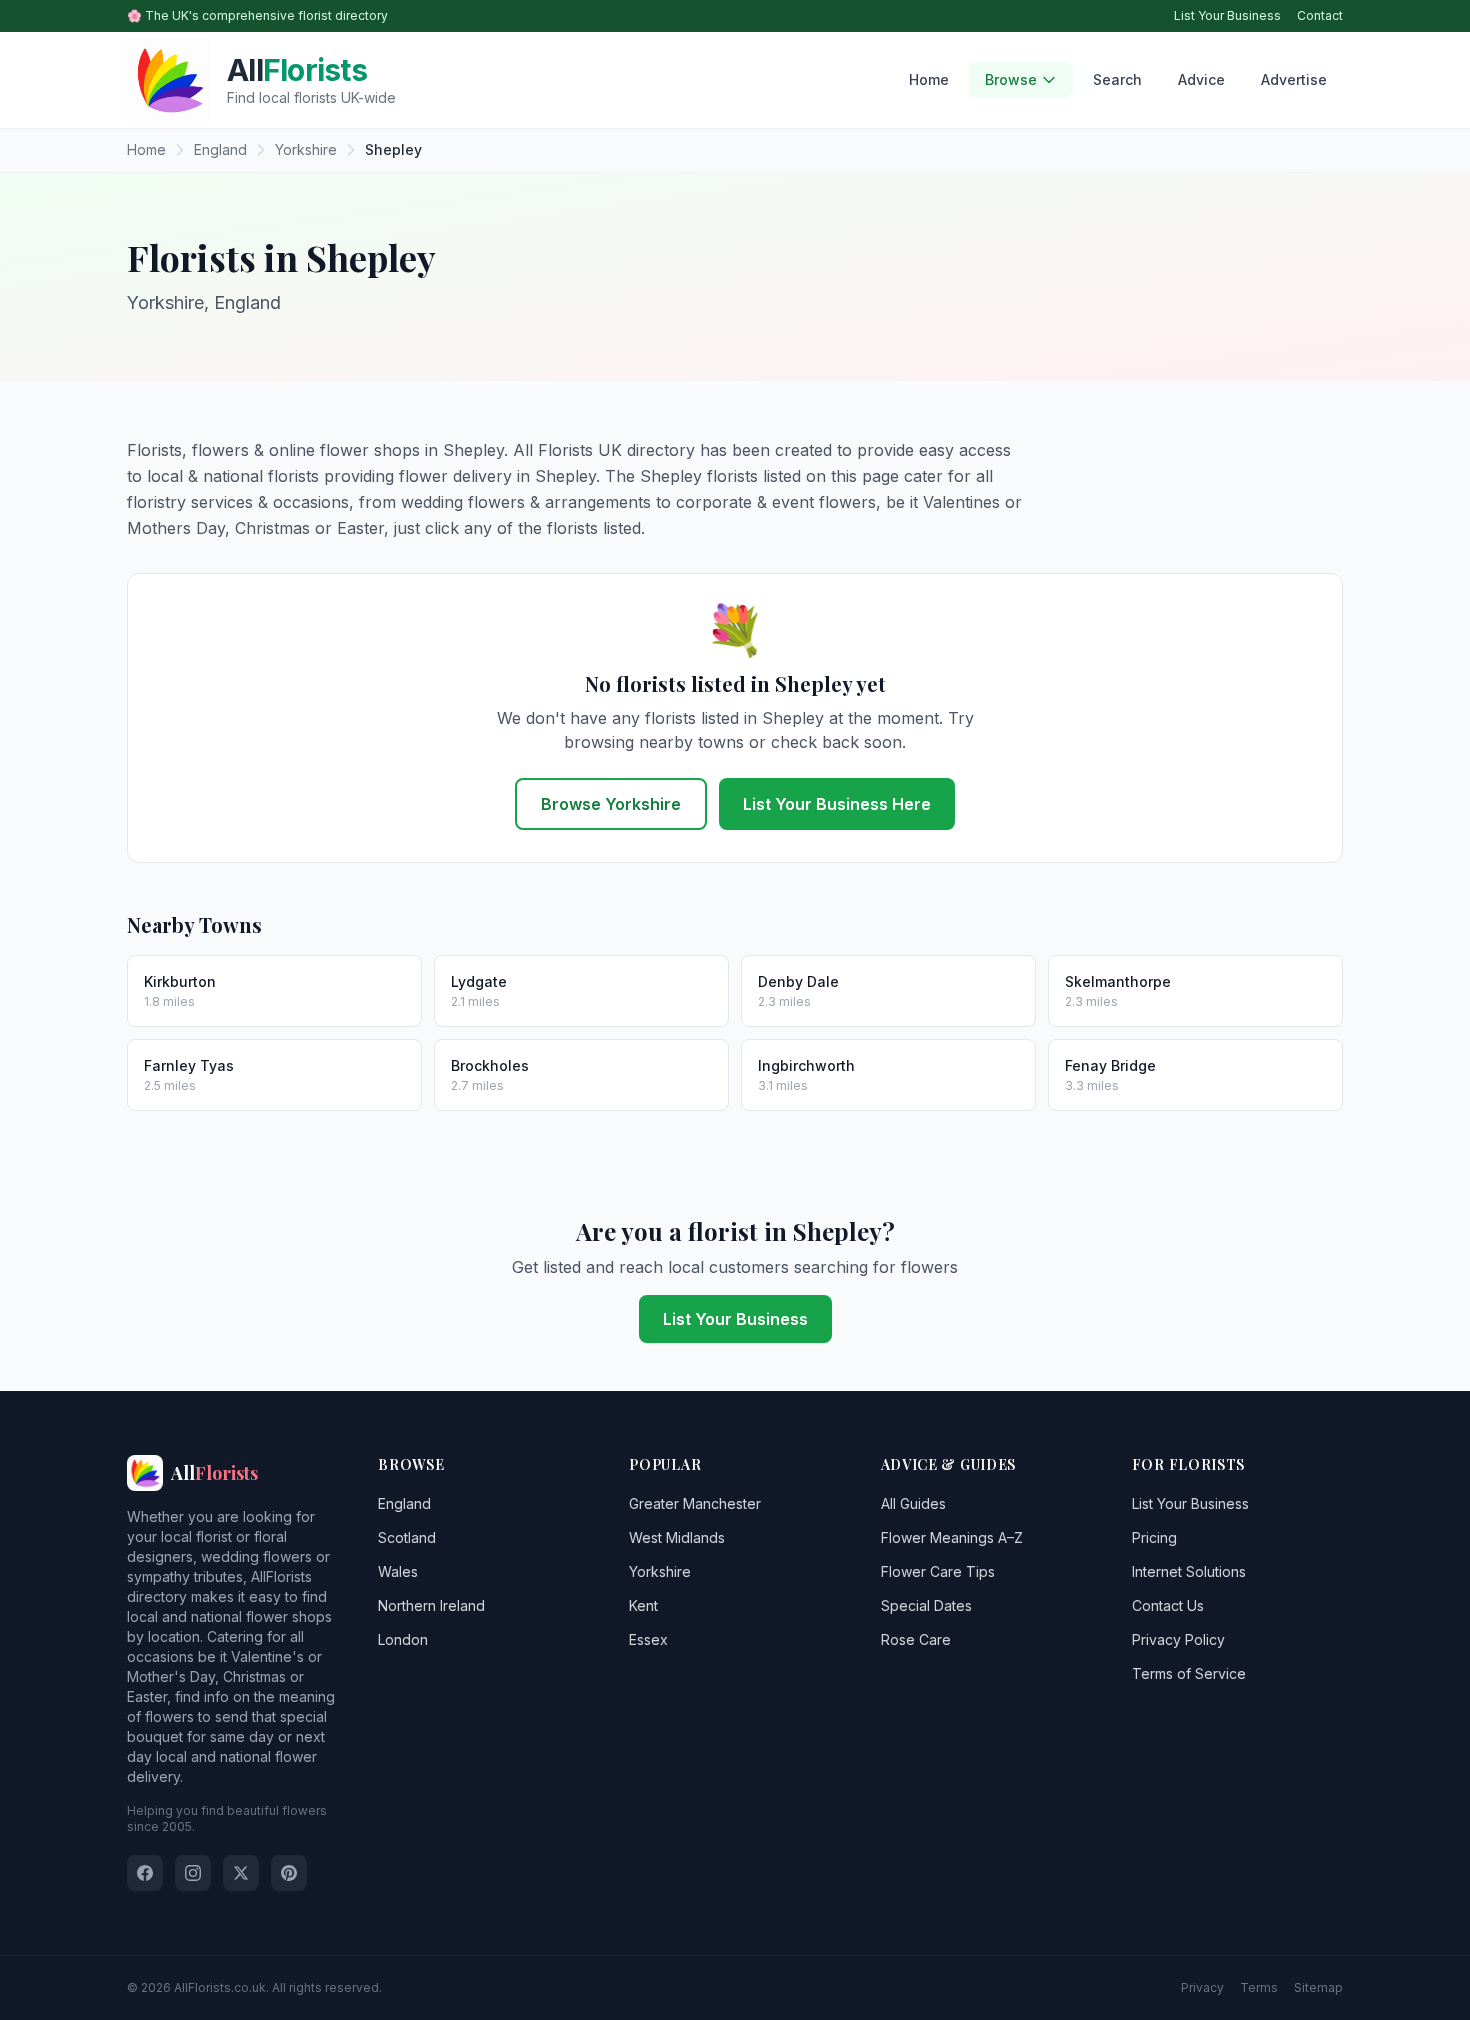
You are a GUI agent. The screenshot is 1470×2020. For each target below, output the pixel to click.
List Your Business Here (837, 804)
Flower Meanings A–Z (952, 1537)
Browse (1011, 79)
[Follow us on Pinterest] (289, 1873)
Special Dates (926, 1605)
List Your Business (1227, 15)
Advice (1201, 79)
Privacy (1202, 1987)
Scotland (407, 1537)
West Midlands (677, 1537)
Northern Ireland (431, 1605)
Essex (648, 1639)
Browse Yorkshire (611, 804)
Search (1117, 79)
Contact (1320, 15)
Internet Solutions (1189, 1571)
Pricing (1154, 1537)
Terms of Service (1189, 1673)
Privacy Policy (1178, 1639)
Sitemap (1318, 1987)
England (404, 1503)
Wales (398, 1571)
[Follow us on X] (241, 1873)
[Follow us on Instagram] (193, 1873)
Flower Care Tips (938, 1571)
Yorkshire (660, 1571)
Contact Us (1168, 1605)
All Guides (913, 1503)
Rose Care (916, 1639)
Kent (643, 1605)
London (403, 1639)
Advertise (1294, 79)
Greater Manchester (695, 1503)
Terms (1259, 1987)
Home (929, 79)
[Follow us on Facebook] (145, 1873)
